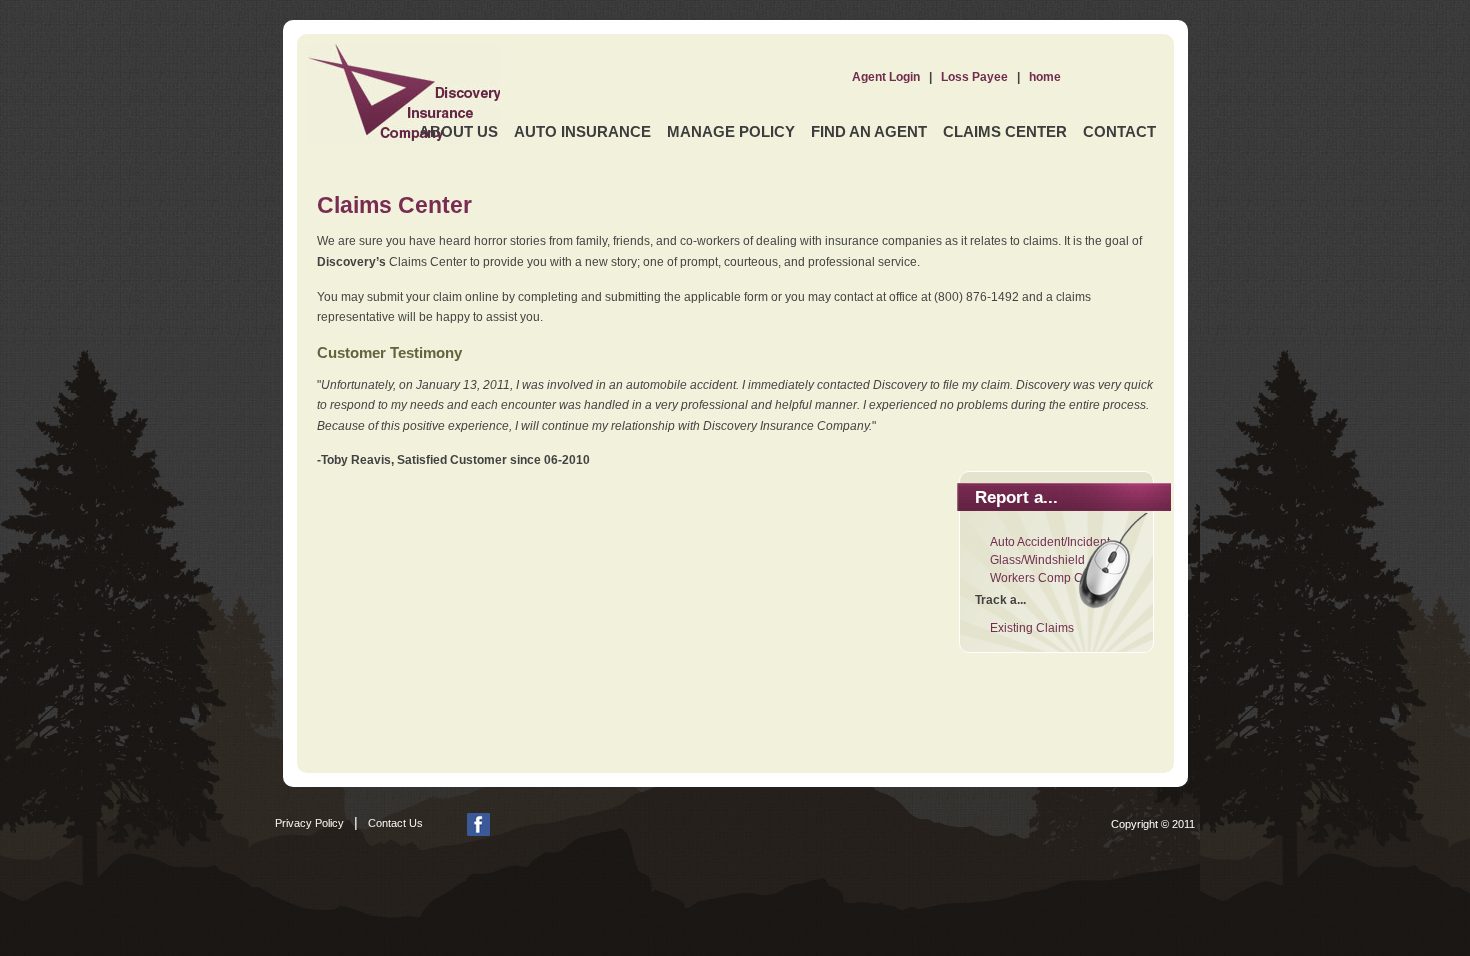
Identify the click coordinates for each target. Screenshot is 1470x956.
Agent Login (886, 77)
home (1045, 77)
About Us (458, 131)
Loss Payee (974, 77)
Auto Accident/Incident (1050, 542)
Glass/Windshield (1037, 560)
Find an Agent (869, 131)
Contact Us (395, 823)
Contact (1119, 131)
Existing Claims (1032, 628)
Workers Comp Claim (1048, 578)
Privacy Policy (309, 823)
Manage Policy (731, 131)
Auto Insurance (582, 131)
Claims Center (1005, 131)
